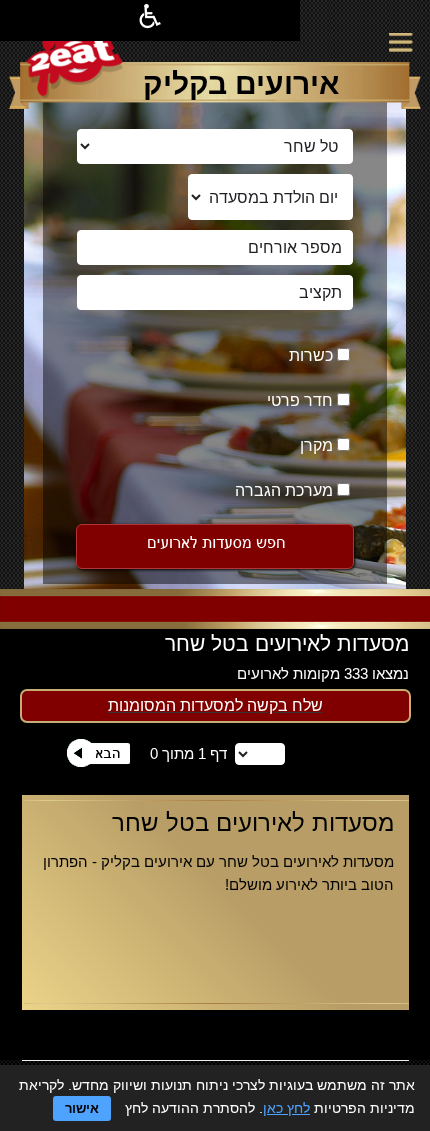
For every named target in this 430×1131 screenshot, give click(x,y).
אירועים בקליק (241, 83)
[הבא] (98, 762)
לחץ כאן (286, 1108)
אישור (82, 1108)
